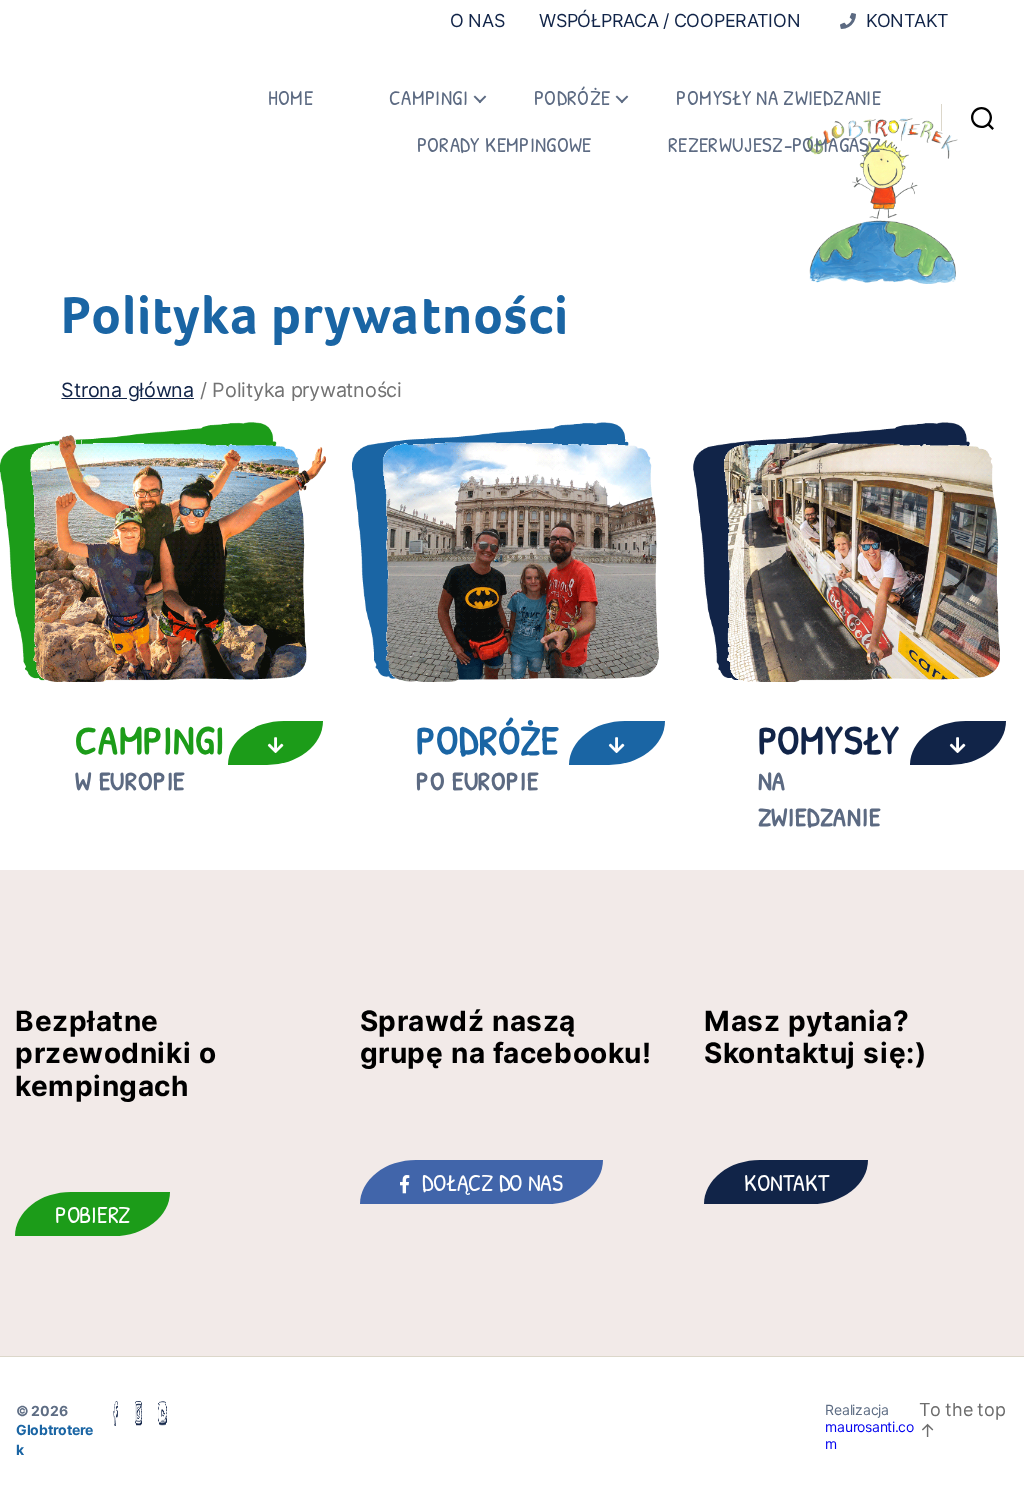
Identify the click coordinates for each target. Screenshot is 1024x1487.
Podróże (572, 97)
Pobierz (92, 1214)
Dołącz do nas (492, 1182)
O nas (477, 20)
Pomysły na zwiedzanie (778, 97)
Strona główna (127, 390)
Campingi (428, 97)
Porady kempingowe (504, 144)
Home (290, 97)
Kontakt (905, 20)
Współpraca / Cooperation (670, 20)
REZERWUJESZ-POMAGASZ (774, 144)
